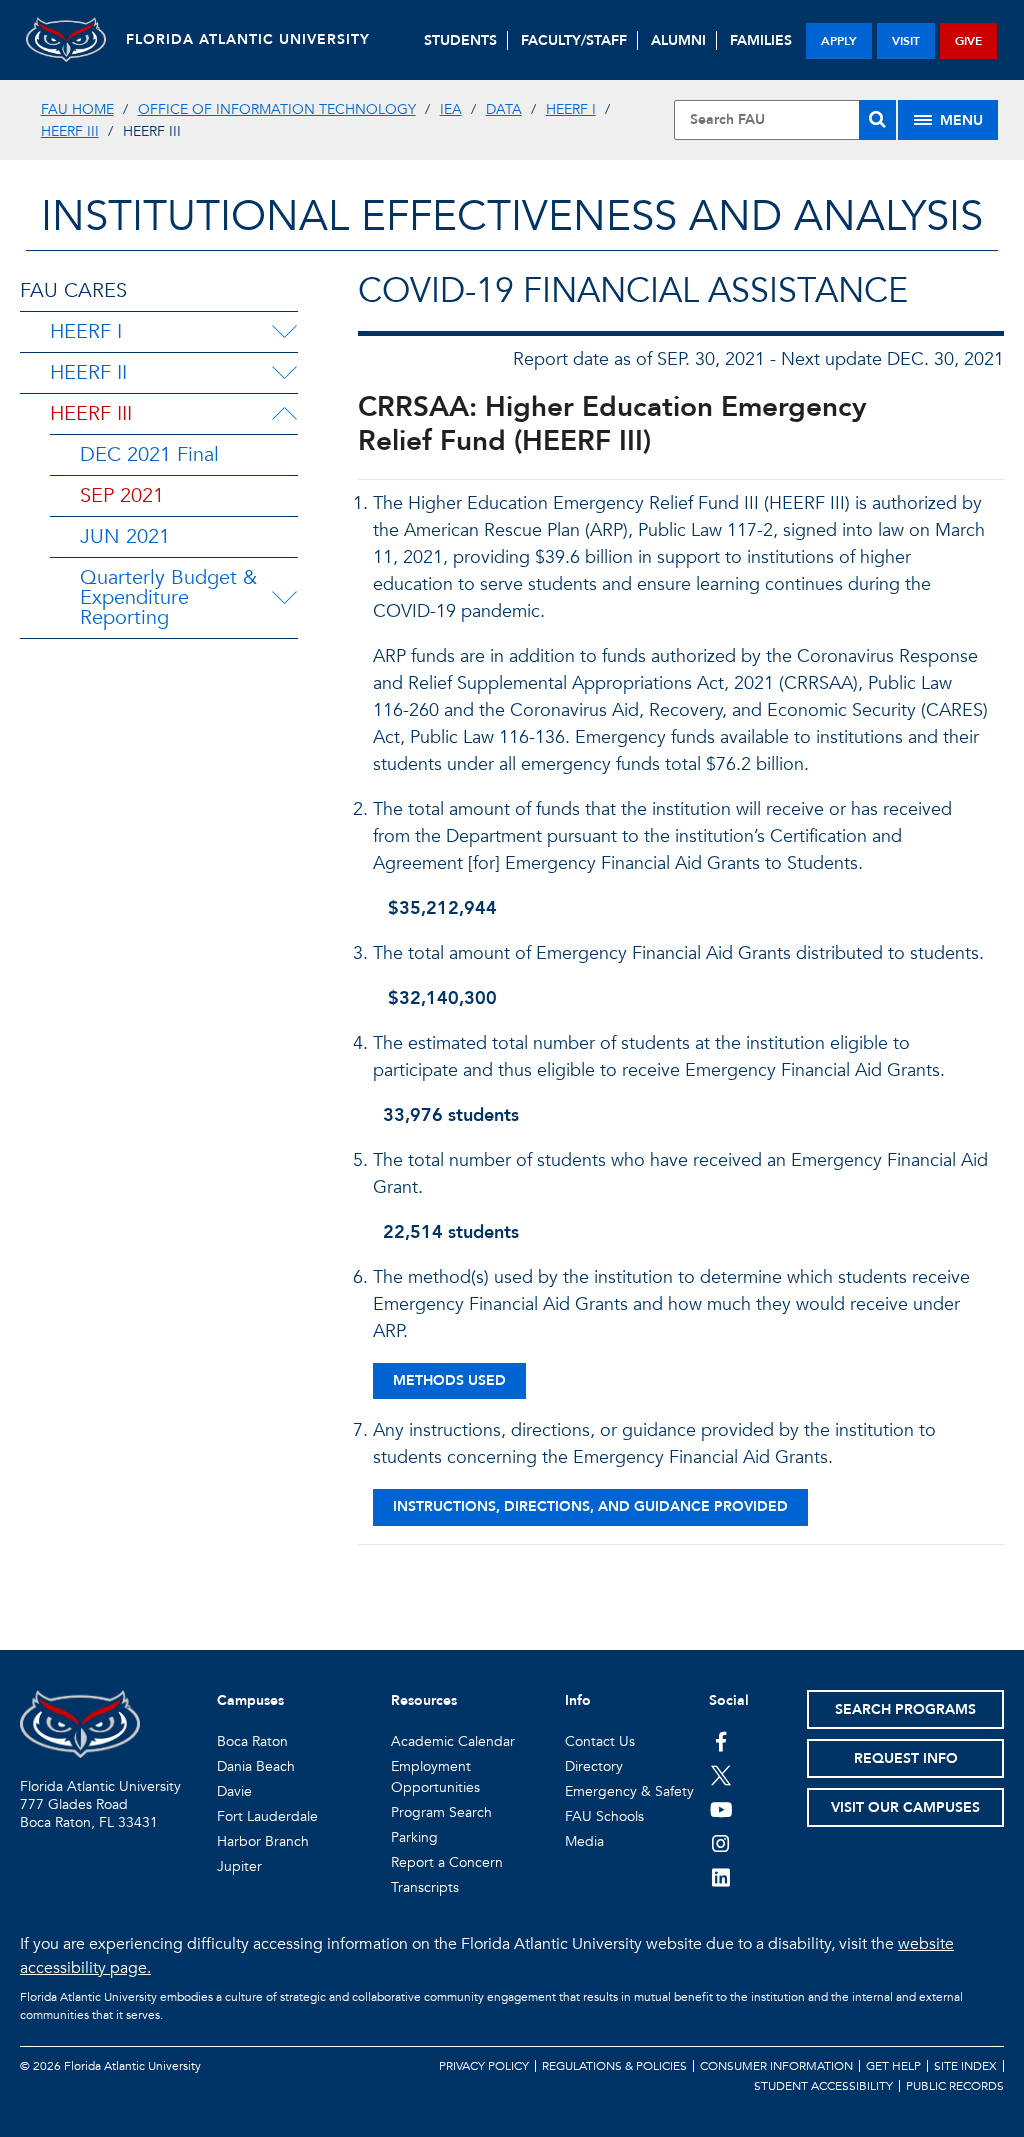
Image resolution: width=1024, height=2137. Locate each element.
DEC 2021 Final (149, 454)
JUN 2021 (125, 536)
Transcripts (425, 1887)
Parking (414, 1837)
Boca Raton (252, 1741)
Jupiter (239, 1866)
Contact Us (600, 1741)
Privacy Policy (484, 2066)
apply (839, 41)
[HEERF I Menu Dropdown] (284, 332)
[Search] (877, 120)
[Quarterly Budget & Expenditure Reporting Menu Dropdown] (288, 598)
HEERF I (571, 109)
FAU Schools (604, 1816)
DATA (504, 109)
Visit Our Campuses (905, 1807)
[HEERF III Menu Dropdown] (284, 414)
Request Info (906, 1758)
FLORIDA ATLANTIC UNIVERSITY (248, 39)
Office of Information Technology (277, 109)
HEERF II (88, 372)
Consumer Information (776, 2066)
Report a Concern (447, 1862)
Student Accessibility (823, 2086)
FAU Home (77, 109)
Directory (594, 1766)
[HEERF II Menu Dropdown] (284, 373)
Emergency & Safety (629, 1791)
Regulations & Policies (614, 2066)
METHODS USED (449, 1380)
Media (584, 1841)
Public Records (955, 2086)
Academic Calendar (453, 1741)
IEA (451, 109)
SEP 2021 (122, 495)
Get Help (893, 2066)
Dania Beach (256, 1766)
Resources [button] (424, 1700)
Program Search (441, 1812)
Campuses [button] (250, 1700)
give (968, 41)
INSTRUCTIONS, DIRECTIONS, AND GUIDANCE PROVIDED (590, 1506)
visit (906, 41)
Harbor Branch (263, 1841)
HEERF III (70, 131)
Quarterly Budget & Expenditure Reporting (168, 597)
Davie (234, 1791)
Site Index (965, 2066)
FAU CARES (73, 290)
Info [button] (578, 1700)
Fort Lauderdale (267, 1816)
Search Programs (905, 1709)
